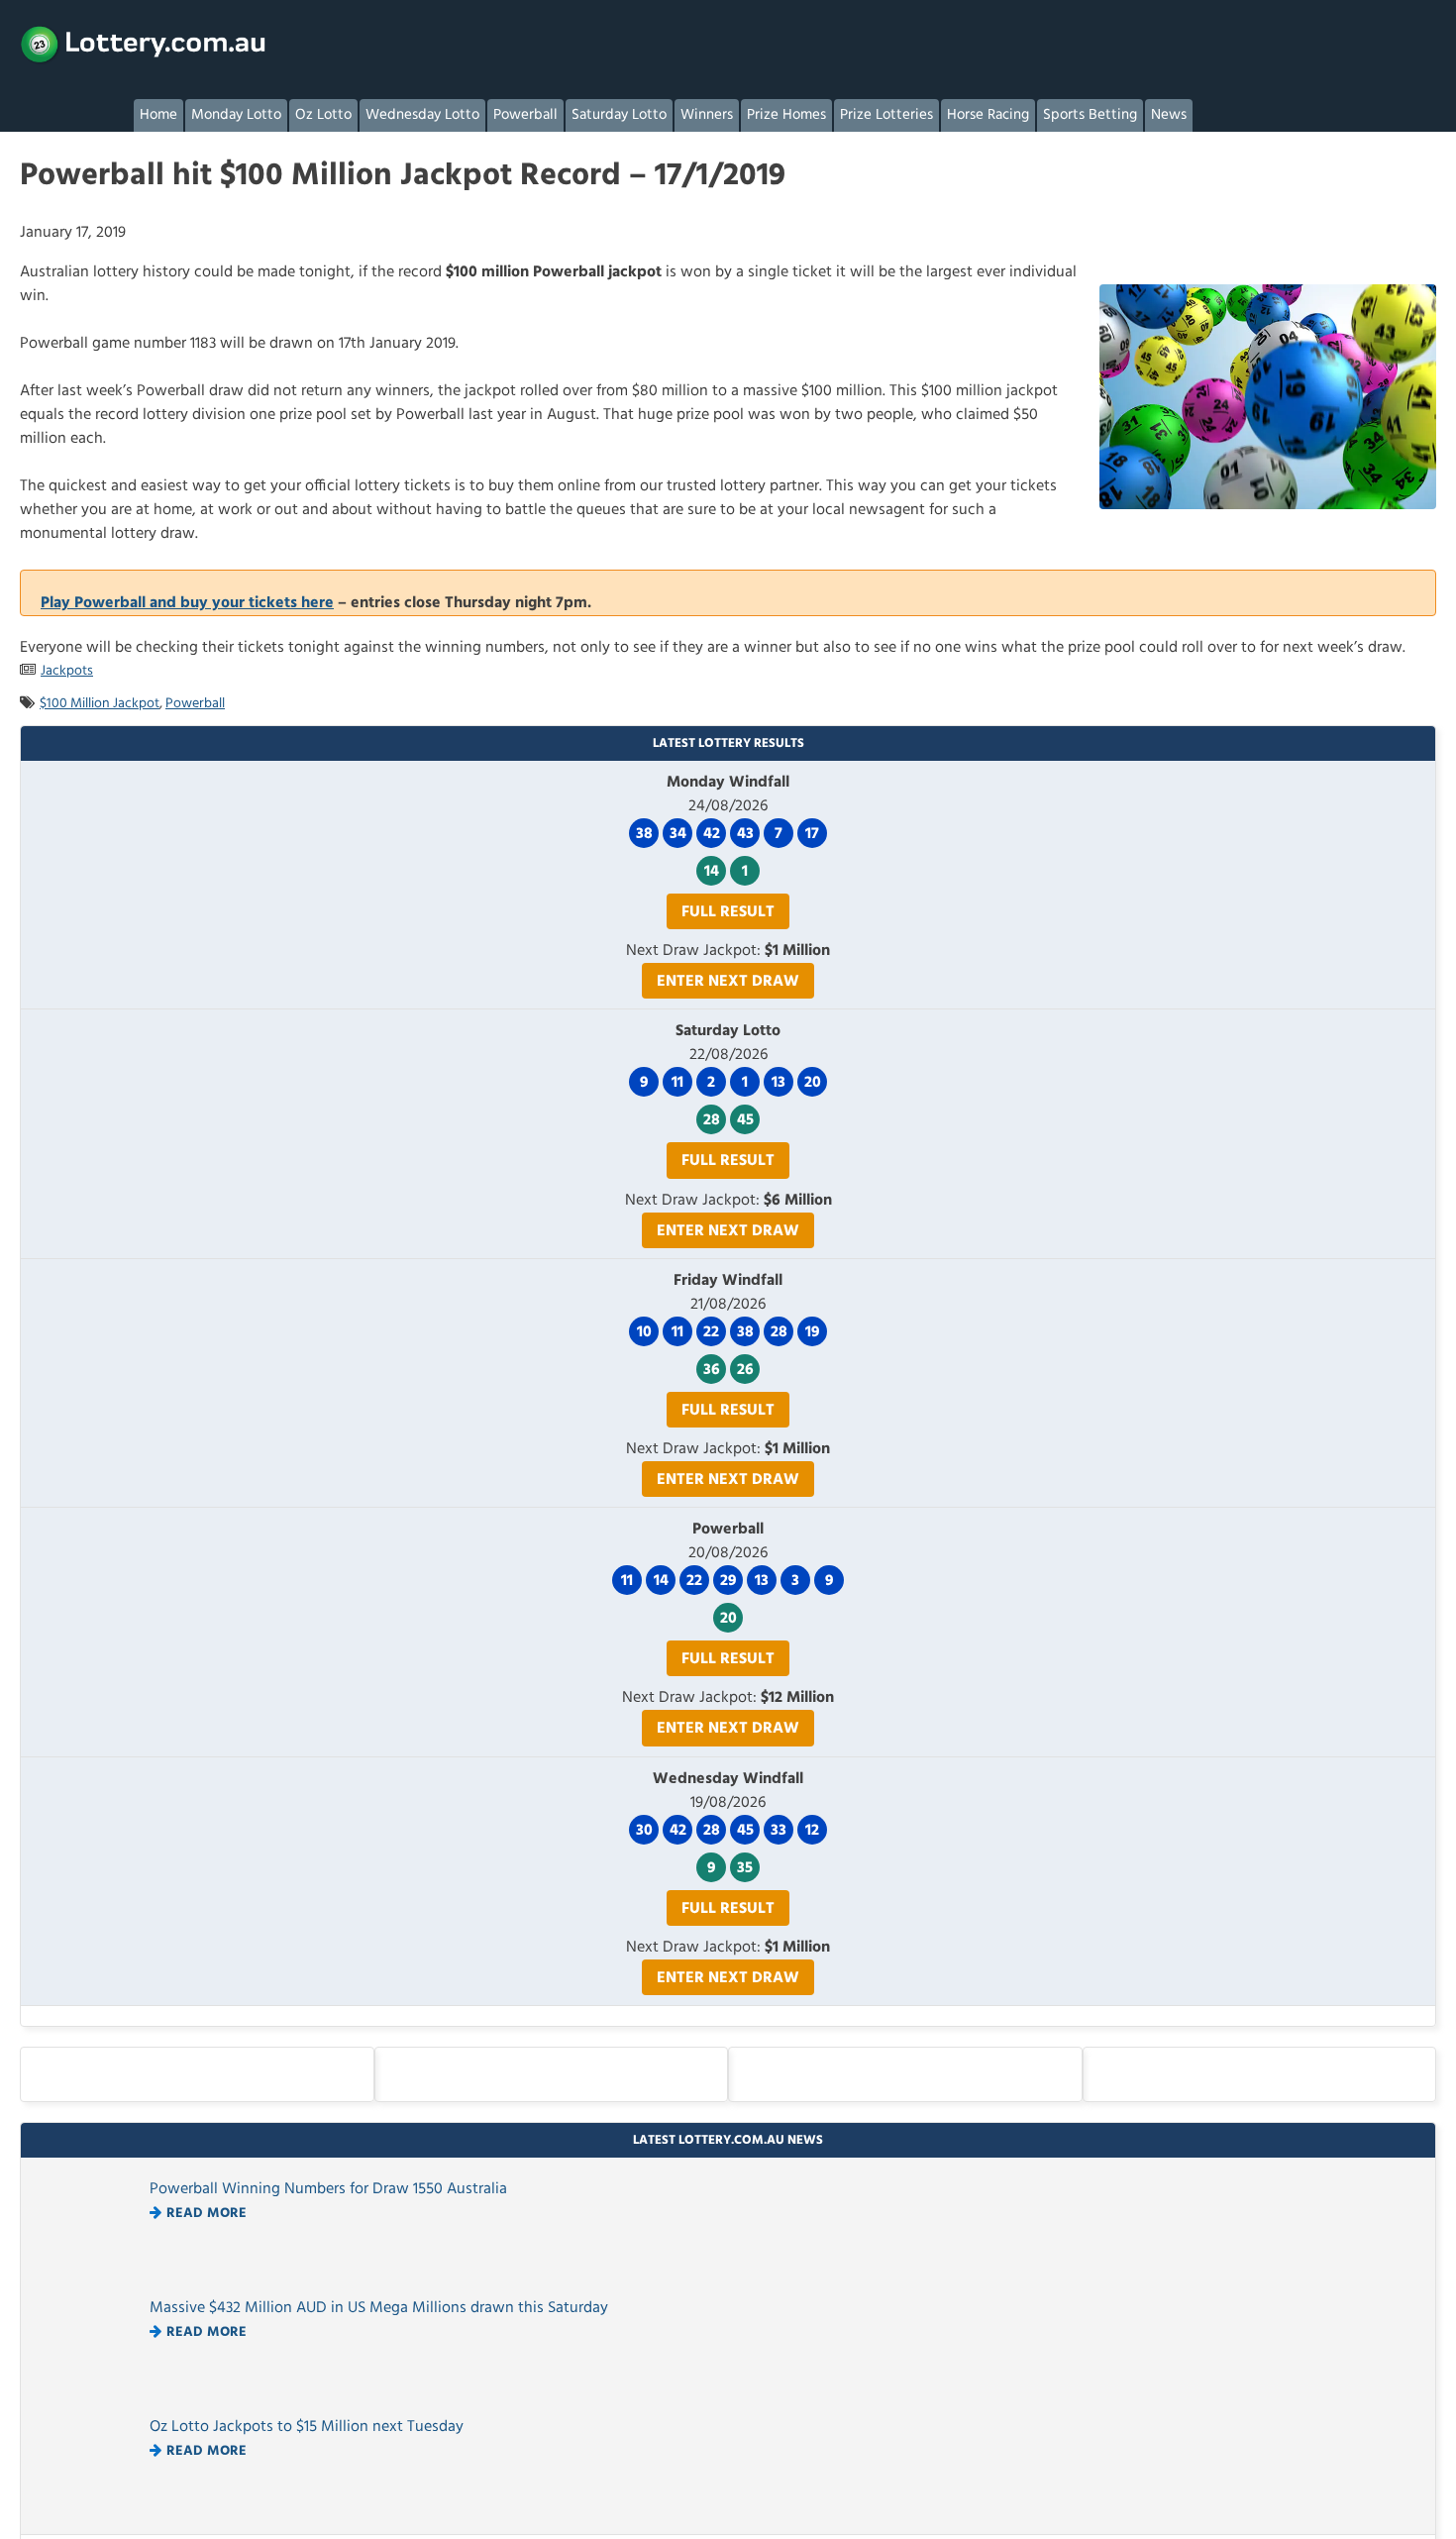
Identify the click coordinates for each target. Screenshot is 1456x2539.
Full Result (728, 912)
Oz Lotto (323, 115)
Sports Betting (1090, 115)
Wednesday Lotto (422, 115)
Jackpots (67, 671)
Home (158, 115)
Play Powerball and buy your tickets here (187, 603)
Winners (707, 115)
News (1169, 115)
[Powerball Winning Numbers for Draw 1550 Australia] (90, 2273)
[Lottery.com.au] (144, 45)
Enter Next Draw (728, 982)
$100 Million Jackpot (100, 704)
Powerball (525, 115)
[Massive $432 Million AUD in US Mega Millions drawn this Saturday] (90, 2391)
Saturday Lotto (619, 115)
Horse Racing (988, 115)
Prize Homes (786, 115)
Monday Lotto (236, 115)
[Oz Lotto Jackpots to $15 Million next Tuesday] (90, 2510)
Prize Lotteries (886, 115)
